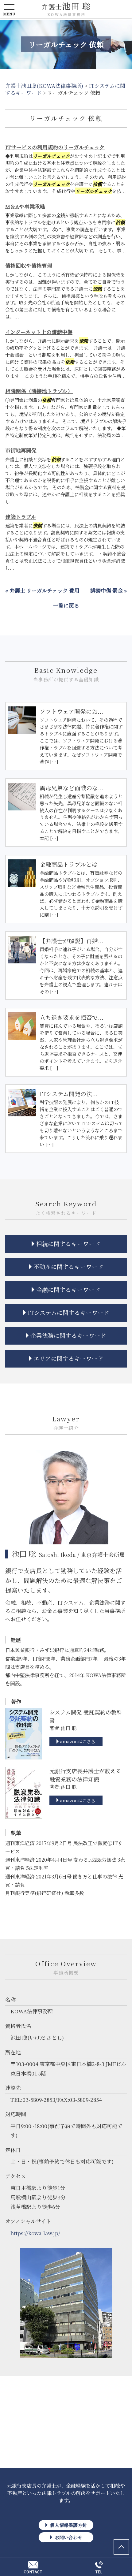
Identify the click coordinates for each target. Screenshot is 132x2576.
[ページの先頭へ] (121, 2547)
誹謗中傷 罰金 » (109, 590)
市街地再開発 (21, 450)
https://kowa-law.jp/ (35, 2233)
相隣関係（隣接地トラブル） (39, 391)
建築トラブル (21, 517)
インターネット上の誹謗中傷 (39, 332)
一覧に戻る (66, 605)
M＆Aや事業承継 (25, 206)
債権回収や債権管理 (29, 265)
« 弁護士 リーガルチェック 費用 (42, 590)
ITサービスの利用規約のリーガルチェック (55, 147)
